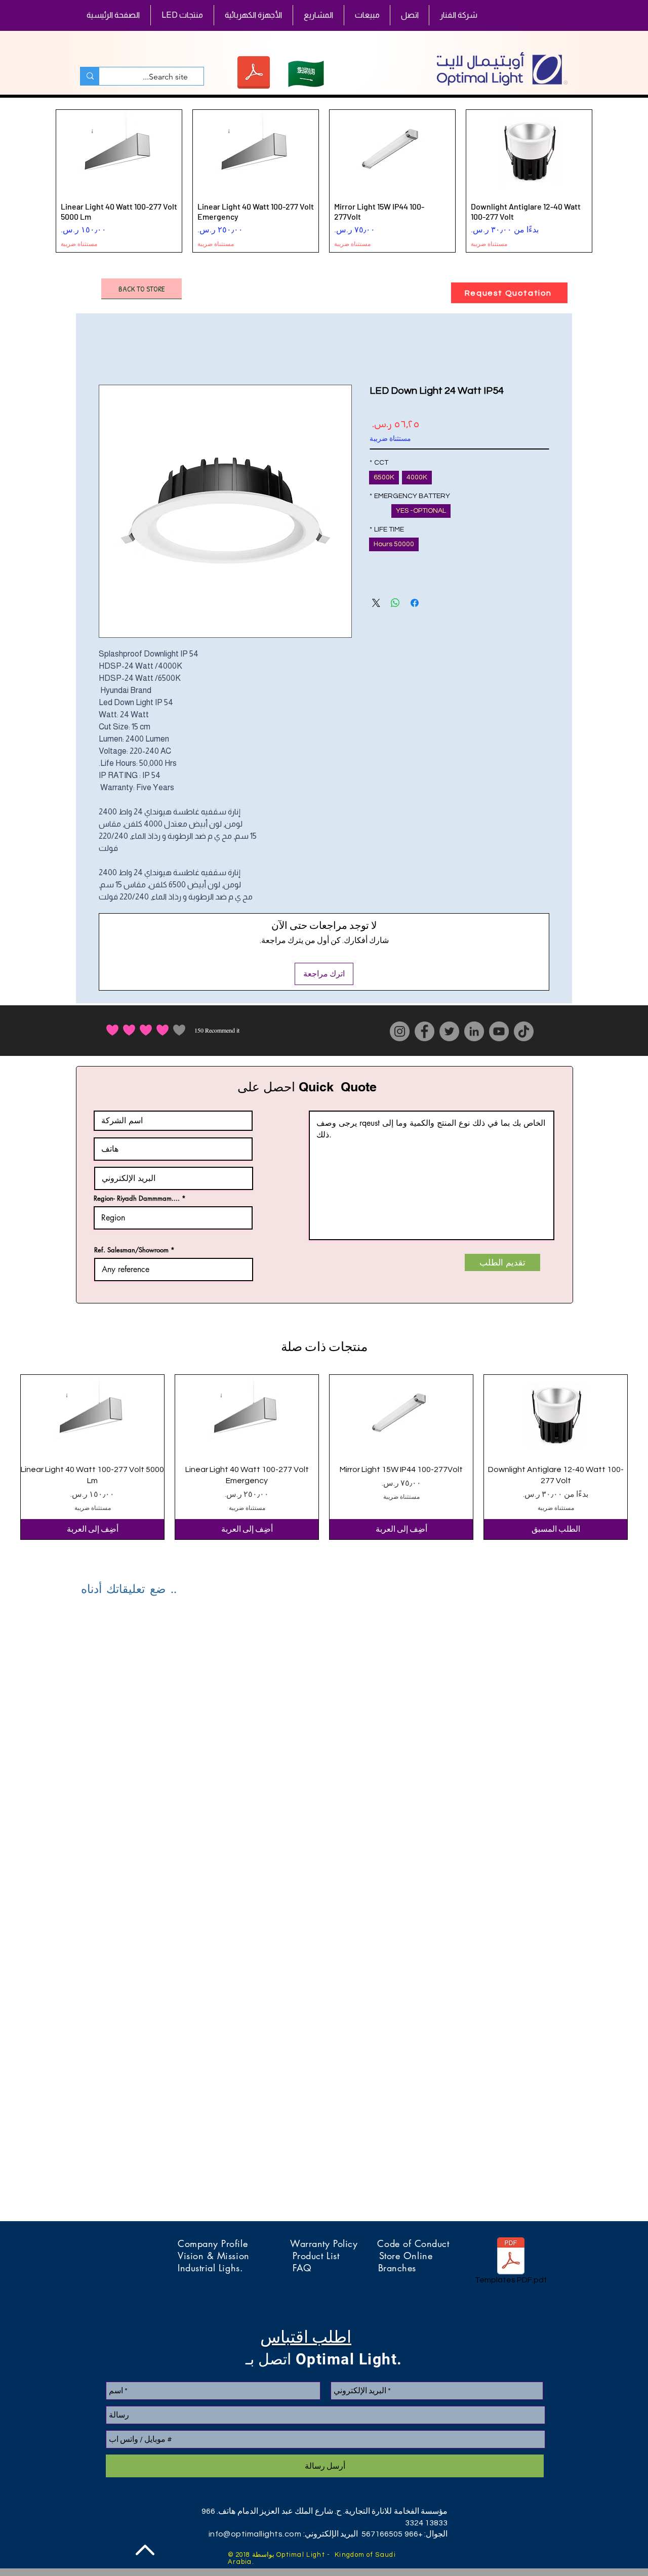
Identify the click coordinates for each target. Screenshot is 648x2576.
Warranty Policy (334, 2243)
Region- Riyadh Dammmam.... (137, 1198)
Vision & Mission (235, 2256)
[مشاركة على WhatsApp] (395, 603)
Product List (336, 2256)
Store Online (406, 2256)
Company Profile (234, 2243)
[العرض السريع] (556, 1415)
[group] (324, 181)
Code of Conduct (413, 2243)
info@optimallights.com (255, 2534)
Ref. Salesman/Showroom (131, 1250)
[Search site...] (90, 76)
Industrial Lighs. (235, 2268)
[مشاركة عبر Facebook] (415, 603)
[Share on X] (376, 603)
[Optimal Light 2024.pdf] (253, 74)
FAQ (335, 2268)
